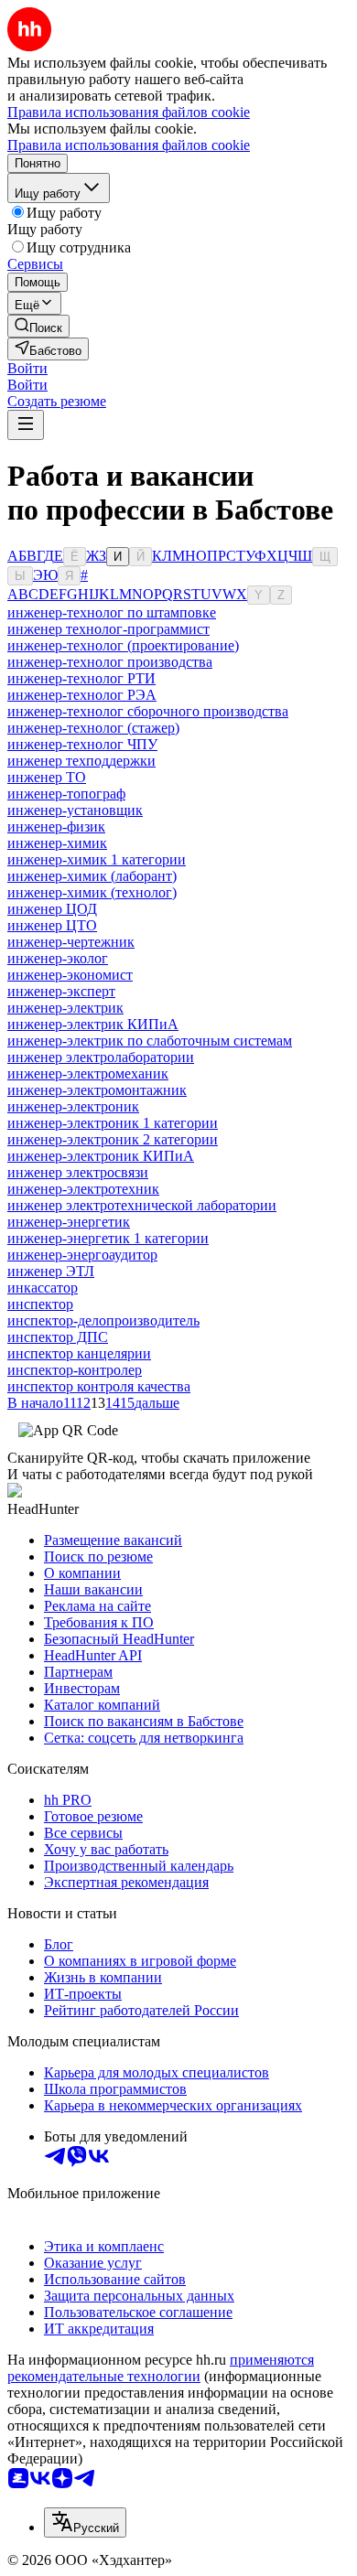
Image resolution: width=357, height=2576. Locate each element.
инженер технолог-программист (108, 629)
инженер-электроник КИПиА (101, 1156)
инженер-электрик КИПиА (93, 1024)
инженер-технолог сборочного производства (148, 711)
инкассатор (43, 1288)
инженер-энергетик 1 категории (108, 1238)
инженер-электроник (73, 1106)
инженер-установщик (75, 810)
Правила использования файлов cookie (129, 145)
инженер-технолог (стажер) (93, 728)
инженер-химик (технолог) (92, 892)
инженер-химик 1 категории (97, 859)
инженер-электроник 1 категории (113, 1123)
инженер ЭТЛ (51, 1271)
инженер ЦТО (52, 925)
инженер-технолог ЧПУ (82, 744)
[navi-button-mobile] (26, 425)
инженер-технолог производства (110, 662)
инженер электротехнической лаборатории (142, 1205)
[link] (38, 326)
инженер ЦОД (52, 909)
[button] (27, 368)
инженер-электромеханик (88, 1073)
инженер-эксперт (61, 991)
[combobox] (85, 2522)
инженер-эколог (58, 958)
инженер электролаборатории (101, 1057)
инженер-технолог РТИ (81, 678)
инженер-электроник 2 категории (113, 1139)
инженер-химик (57, 843)
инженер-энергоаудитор (82, 1255)
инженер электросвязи (78, 1172)
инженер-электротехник (83, 1189)
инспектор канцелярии (79, 1353)
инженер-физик (56, 826)
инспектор (40, 1304)
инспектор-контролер (75, 1370)
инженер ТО (47, 777)
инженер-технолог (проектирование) (123, 645)
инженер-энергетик (69, 1222)
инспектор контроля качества (99, 1386)
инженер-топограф (66, 794)
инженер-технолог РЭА (82, 695)
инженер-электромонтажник (97, 1090)
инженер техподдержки (81, 761)
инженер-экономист (70, 975)
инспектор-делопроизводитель (103, 1320)
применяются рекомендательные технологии (161, 2368)
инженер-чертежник (71, 942)
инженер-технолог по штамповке (112, 612)
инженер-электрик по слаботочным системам (150, 1041)
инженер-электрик (65, 1008)
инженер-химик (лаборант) (92, 876)
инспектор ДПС (58, 1337)
